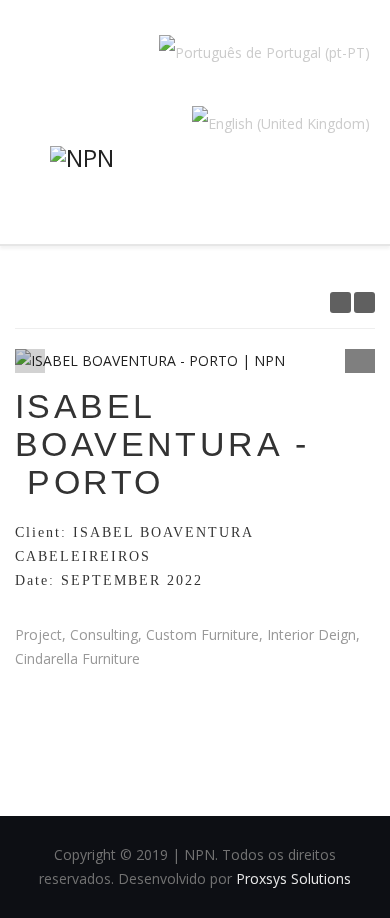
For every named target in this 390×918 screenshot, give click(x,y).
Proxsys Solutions (293, 878)
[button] (360, 359)
